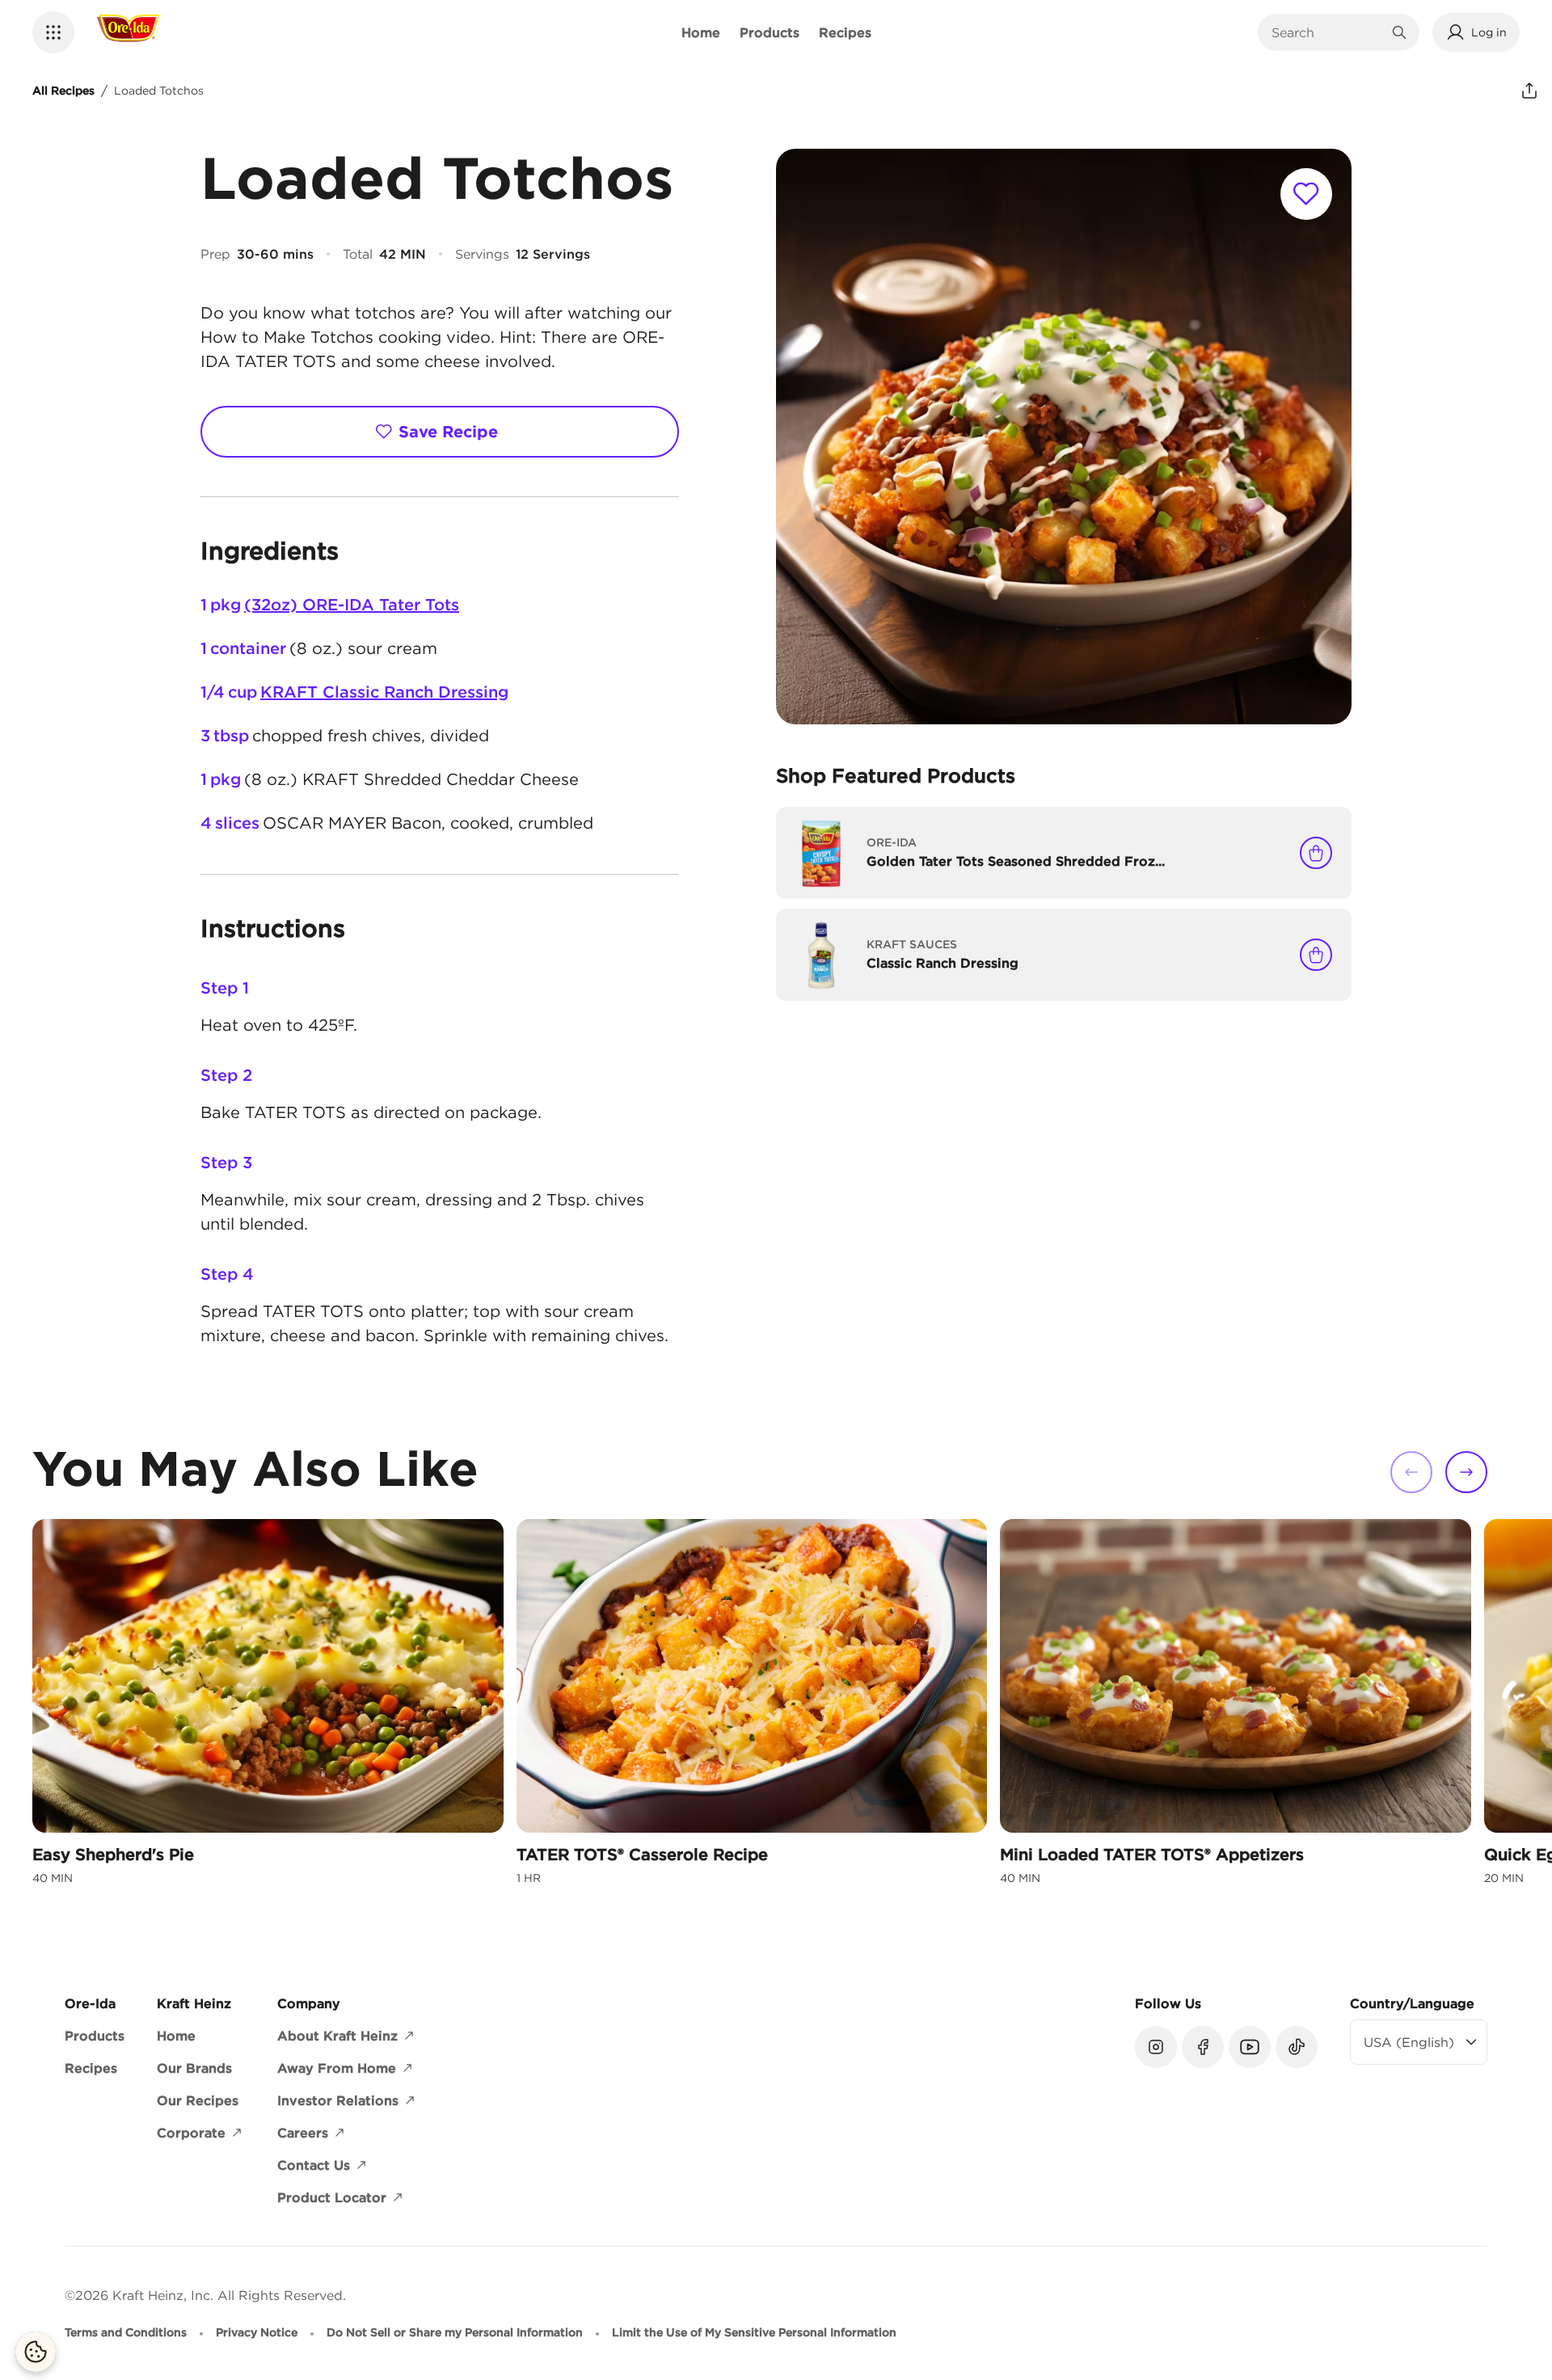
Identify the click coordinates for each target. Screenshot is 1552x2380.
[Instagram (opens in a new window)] (1156, 2047)
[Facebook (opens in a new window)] (1203, 2047)
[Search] (1399, 32)
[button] (53, 32)
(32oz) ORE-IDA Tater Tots (352, 604)
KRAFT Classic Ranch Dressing (384, 692)
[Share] (1529, 91)
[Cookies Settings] (36, 2352)
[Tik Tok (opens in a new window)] (1297, 2047)
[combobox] (1326, 32)
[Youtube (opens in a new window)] (1250, 2047)
